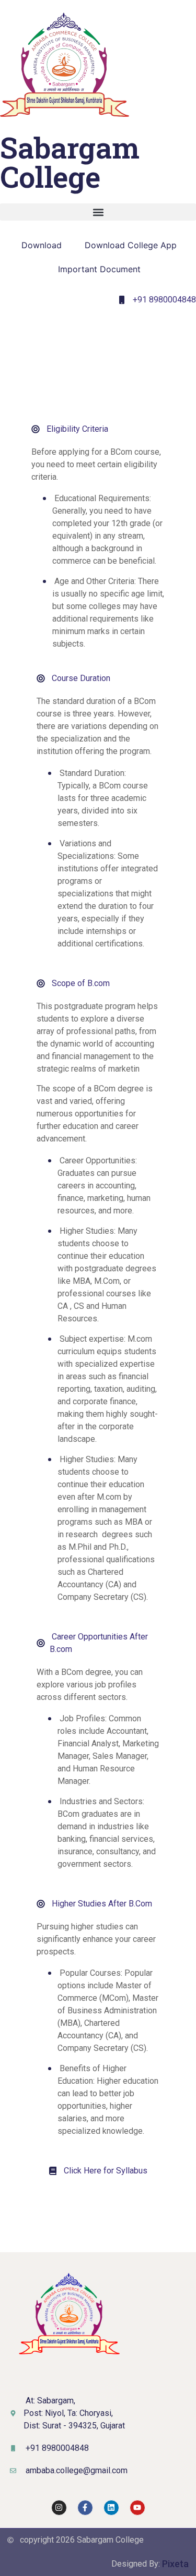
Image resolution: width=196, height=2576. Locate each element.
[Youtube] (137, 2508)
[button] (98, 212)
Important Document (99, 269)
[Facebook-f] (85, 2508)
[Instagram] (59, 2508)
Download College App (131, 245)
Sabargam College (70, 162)
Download (42, 245)
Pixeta (175, 2564)
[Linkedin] (111, 2508)
